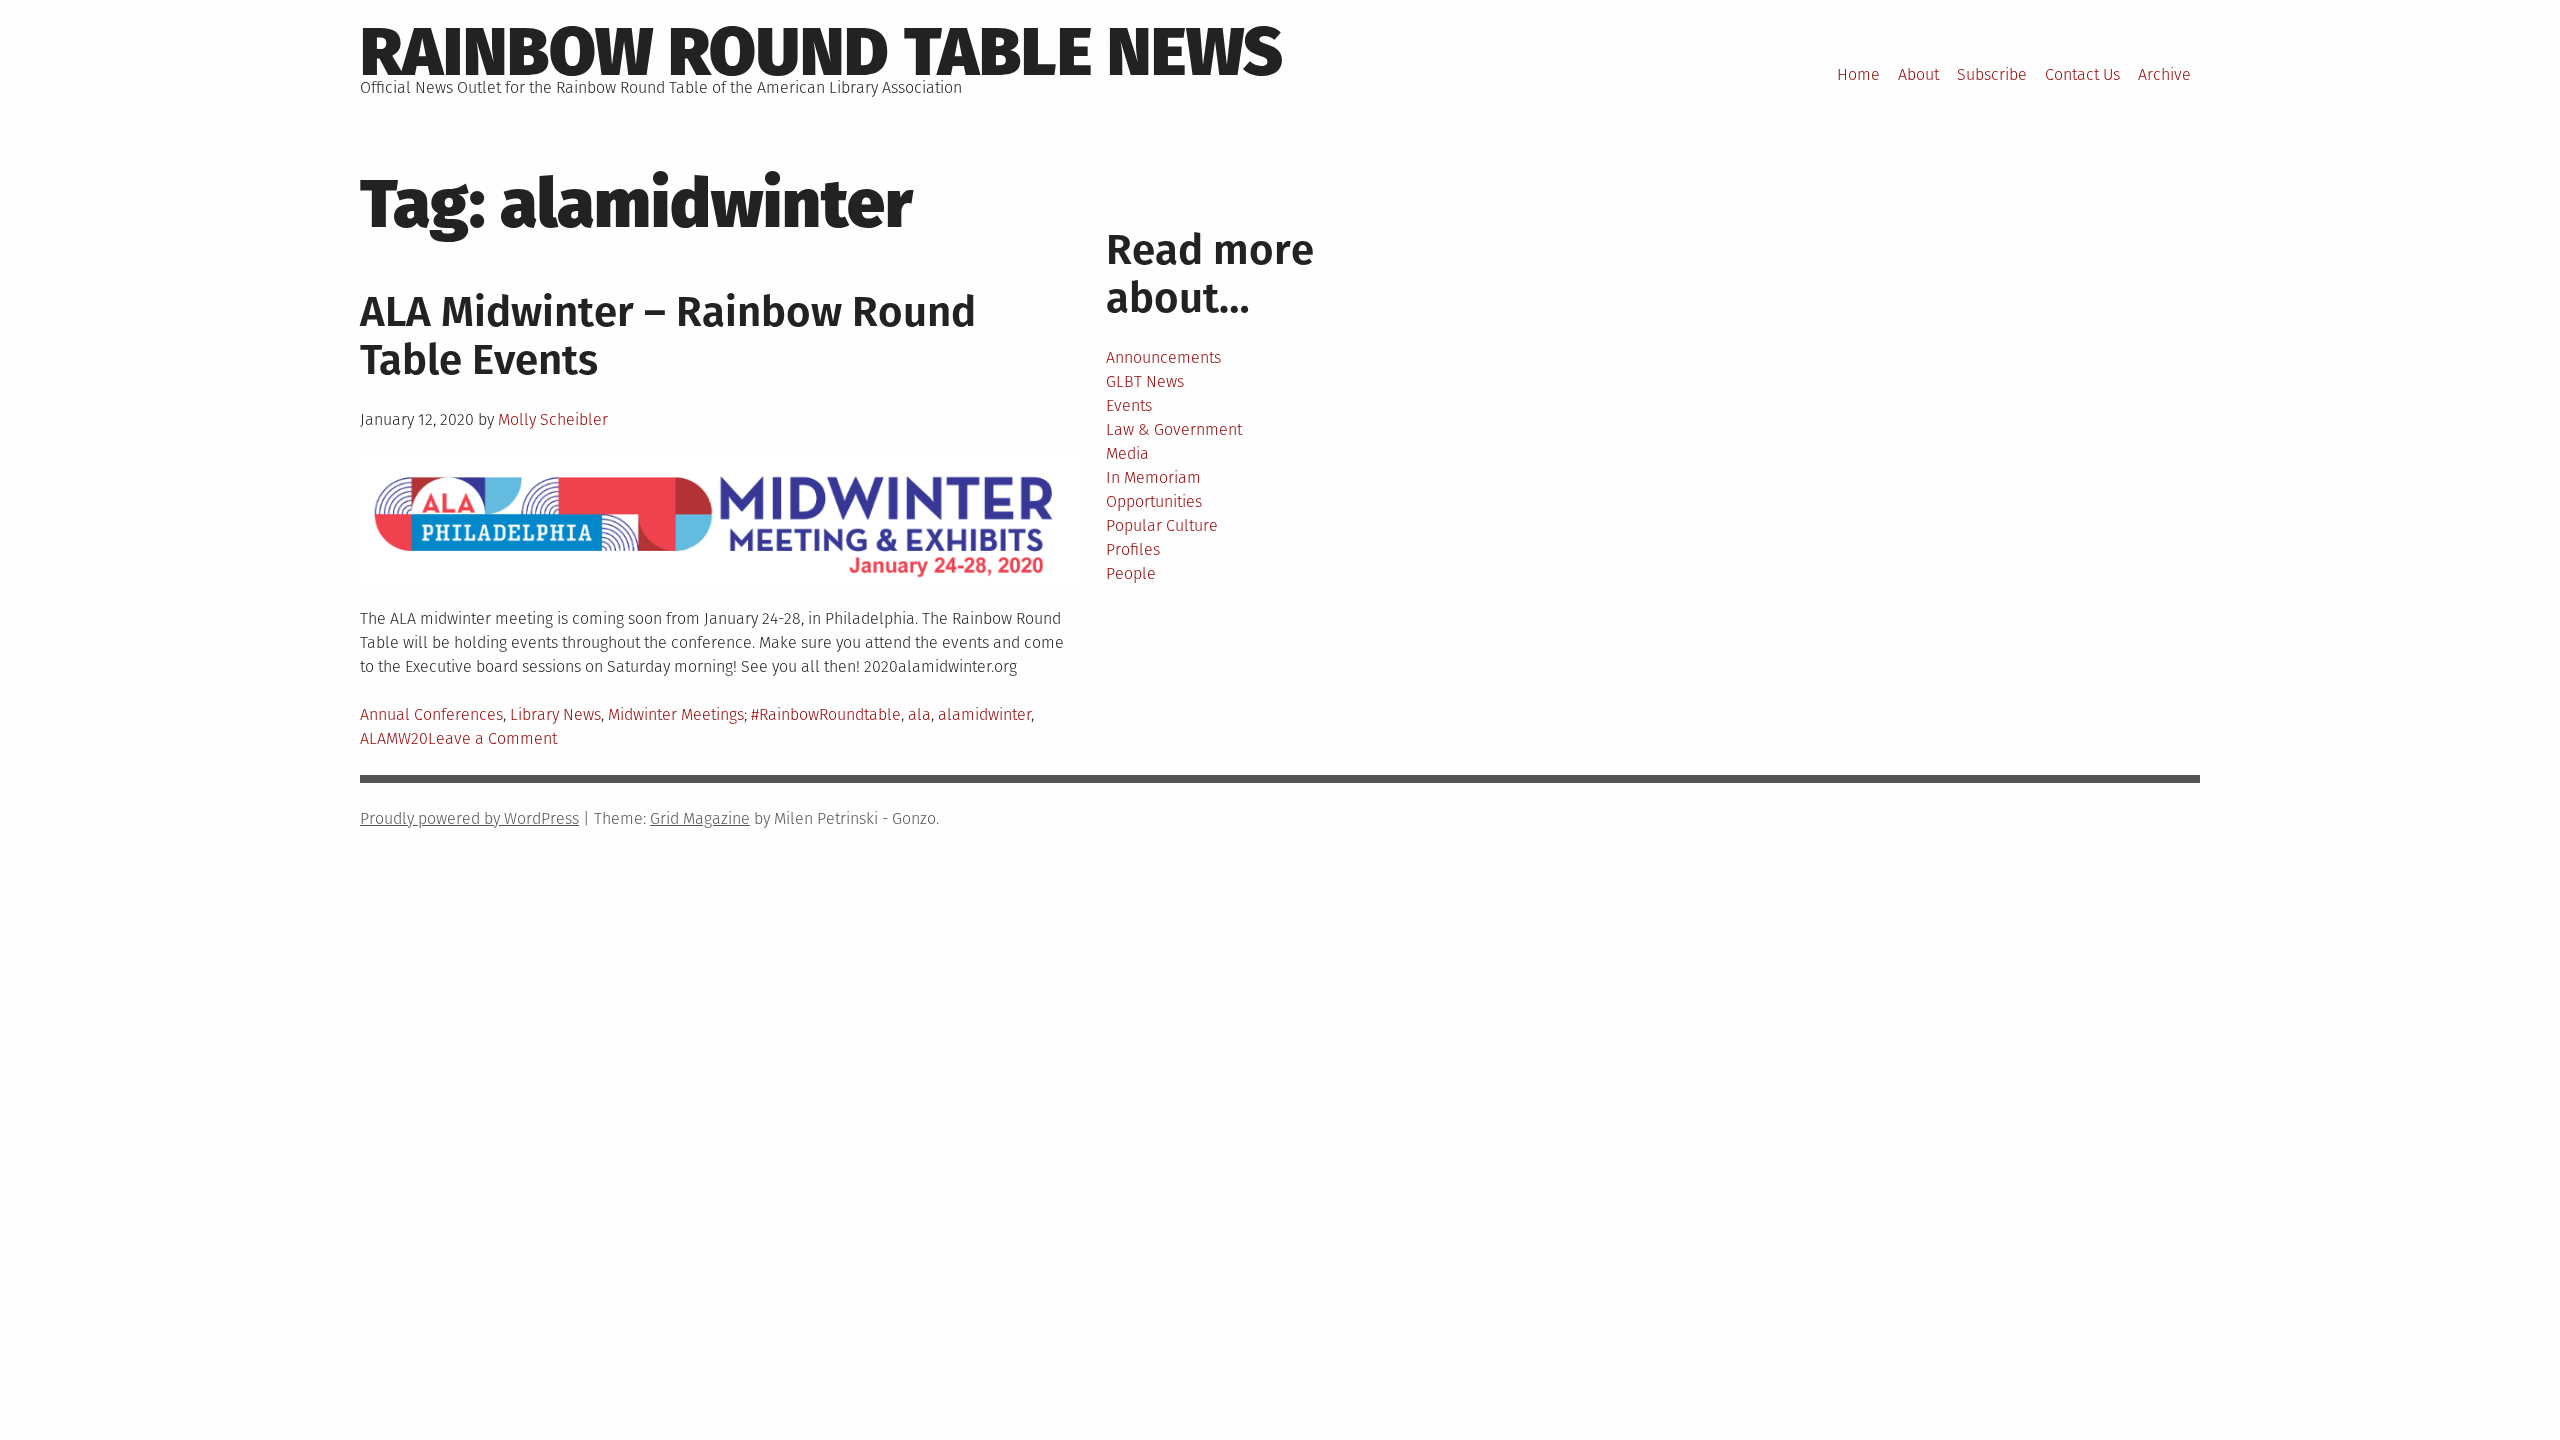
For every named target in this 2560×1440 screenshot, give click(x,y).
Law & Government (1174, 429)
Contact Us (2082, 74)
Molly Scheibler (553, 419)
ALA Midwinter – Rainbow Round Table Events (668, 336)
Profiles (1133, 549)
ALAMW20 (394, 738)
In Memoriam (1153, 477)
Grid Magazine (700, 818)
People (1131, 573)
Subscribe (1992, 74)
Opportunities (1154, 501)
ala (919, 714)
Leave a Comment (492, 738)
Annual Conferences (431, 714)
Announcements (1163, 357)
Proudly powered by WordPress (469, 818)
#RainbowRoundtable (826, 714)
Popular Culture (1162, 525)
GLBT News (1145, 381)
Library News (555, 714)
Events (1129, 405)
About (1918, 74)
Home (1858, 74)
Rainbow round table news (821, 52)
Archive (2164, 74)
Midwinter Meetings (676, 714)
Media (1127, 453)
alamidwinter (984, 714)
